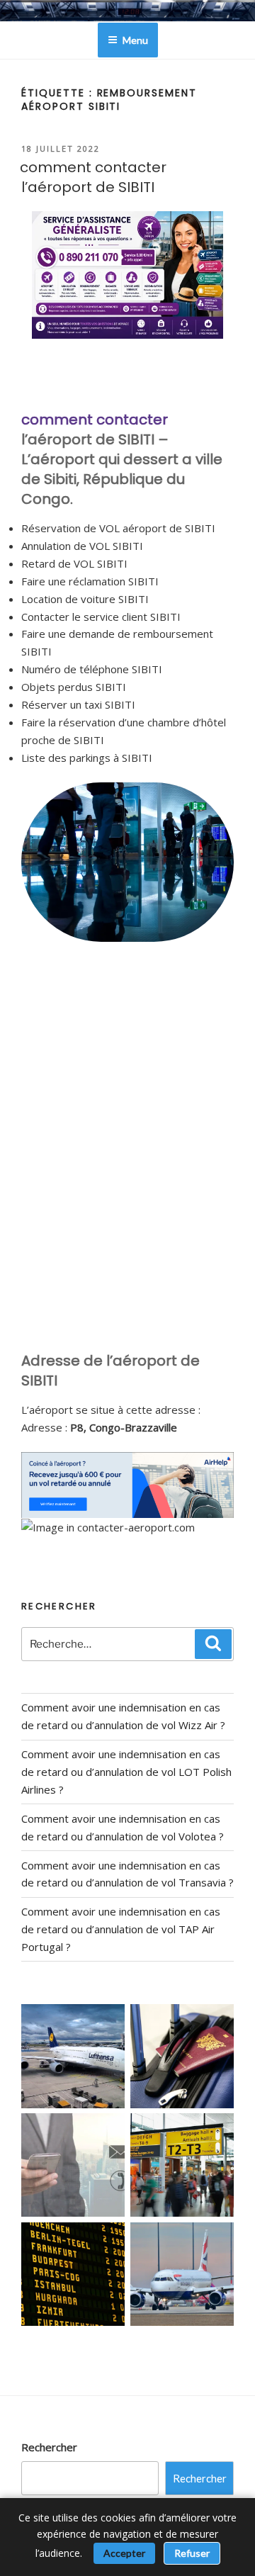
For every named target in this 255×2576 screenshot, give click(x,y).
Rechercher (49, 2447)
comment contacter (95, 420)
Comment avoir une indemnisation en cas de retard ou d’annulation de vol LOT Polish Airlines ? (126, 1772)
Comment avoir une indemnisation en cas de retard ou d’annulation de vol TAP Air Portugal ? (121, 1929)
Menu (135, 40)
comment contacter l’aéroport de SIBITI (93, 177)
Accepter (124, 2553)
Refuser (192, 2553)
